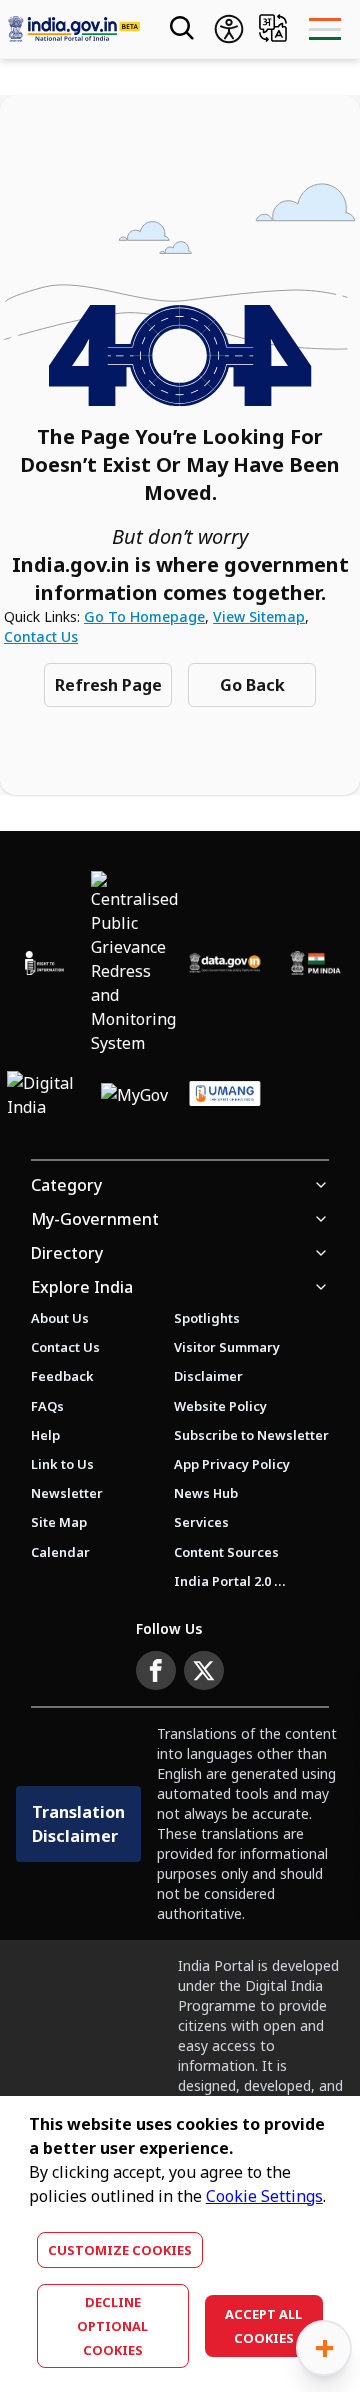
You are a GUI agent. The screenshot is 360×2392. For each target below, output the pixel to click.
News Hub (206, 1493)
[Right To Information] (44, 962)
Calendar (60, 1552)
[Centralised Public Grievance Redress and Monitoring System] (134, 963)
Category (66, 1185)
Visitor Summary (227, 1347)
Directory (67, 1253)
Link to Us (62, 1464)
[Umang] (225, 1095)
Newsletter (67, 1493)
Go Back (252, 685)
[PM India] (315, 962)
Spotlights (207, 1318)
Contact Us (41, 636)
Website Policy (220, 1406)
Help (45, 1435)
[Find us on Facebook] (156, 1671)
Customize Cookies (120, 2250)
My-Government (95, 1219)
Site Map (59, 1522)
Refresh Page (108, 685)
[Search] (180, 29)
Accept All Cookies (263, 2326)
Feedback (62, 1376)
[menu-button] (324, 29)
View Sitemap (259, 616)
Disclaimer (208, 1376)
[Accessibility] (229, 29)
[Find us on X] (204, 1671)
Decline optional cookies (112, 2326)
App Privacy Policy (232, 1464)
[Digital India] (44, 1095)
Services (201, 1522)
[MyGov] (134, 1095)
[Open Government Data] (225, 962)
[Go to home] (74, 29)
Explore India (82, 1287)
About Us (60, 1318)
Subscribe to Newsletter (251, 1435)
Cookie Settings (264, 2196)
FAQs (47, 1406)
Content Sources (226, 1552)
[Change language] (273, 28)
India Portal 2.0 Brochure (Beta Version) (230, 1581)
